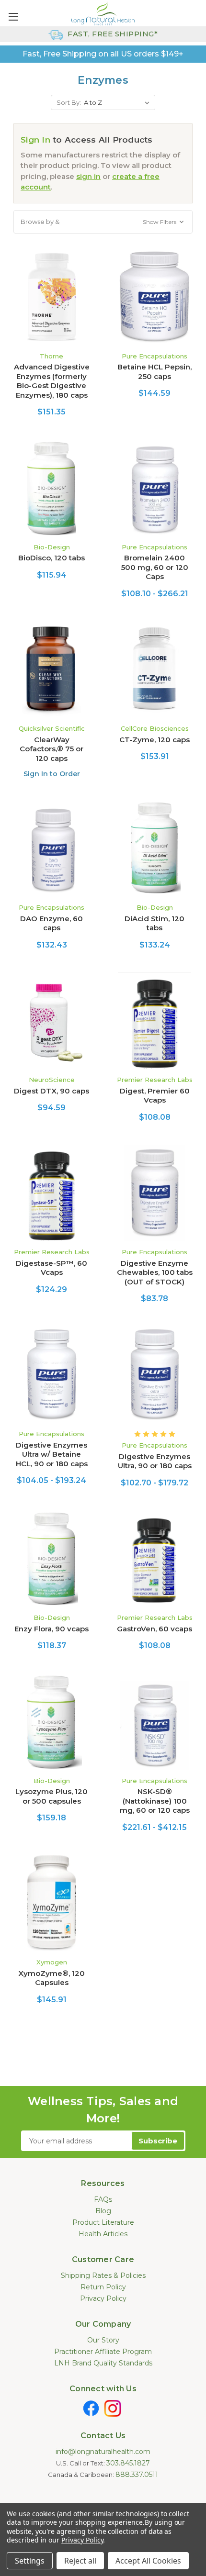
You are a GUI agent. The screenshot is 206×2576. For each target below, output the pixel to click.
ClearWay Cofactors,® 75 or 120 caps (51, 749)
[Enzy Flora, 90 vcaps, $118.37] (51, 1559)
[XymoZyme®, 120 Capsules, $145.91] (51, 1903)
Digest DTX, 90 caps (51, 1091)
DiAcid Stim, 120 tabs (154, 923)
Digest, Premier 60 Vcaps (155, 1096)
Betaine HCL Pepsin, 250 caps (154, 372)
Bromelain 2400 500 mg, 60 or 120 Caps (155, 567)
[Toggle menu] (13, 17)
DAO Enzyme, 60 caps (51, 923)
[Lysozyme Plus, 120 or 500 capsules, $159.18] (51, 1721)
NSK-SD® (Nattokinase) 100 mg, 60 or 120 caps (155, 1801)
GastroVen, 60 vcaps (154, 1629)
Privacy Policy (103, 2298)
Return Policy (103, 2287)
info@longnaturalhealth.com (103, 2452)
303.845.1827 (128, 2463)
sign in (88, 176)
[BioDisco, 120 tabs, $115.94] (51, 488)
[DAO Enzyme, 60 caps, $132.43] (51, 848)
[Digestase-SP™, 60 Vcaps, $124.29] (51, 1193)
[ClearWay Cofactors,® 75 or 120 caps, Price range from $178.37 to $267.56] (51, 669)
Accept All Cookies (148, 2561)
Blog (103, 2211)
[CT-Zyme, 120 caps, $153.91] (154, 669)
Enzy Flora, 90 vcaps (51, 1629)
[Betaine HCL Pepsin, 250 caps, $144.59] (154, 297)
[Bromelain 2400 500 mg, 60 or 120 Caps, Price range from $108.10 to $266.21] (154, 488)
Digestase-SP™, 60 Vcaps (51, 1268)
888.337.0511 (137, 2475)
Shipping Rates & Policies (103, 2275)
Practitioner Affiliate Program (103, 2352)
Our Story (103, 2340)
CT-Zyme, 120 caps (154, 740)
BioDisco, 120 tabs (51, 558)
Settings (30, 2561)
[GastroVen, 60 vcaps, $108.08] (154, 1559)
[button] (103, 222)
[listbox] (119, 102)
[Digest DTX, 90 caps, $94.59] (51, 1021)
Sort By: (69, 102)
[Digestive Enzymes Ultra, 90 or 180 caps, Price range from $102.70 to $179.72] (154, 1374)
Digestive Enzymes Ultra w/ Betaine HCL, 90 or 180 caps (52, 1454)
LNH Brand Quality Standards (103, 2363)
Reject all (80, 2561)
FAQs (103, 2199)
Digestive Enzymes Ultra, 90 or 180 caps (155, 1461)
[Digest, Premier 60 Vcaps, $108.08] (154, 1021)
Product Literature (103, 2222)
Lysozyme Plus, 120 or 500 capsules (51, 1796)
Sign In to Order (52, 774)
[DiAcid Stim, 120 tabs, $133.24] (154, 848)
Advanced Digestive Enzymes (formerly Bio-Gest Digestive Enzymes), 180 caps (52, 381)
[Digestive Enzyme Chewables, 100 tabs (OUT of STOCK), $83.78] (154, 1193)
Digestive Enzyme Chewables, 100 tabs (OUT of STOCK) (155, 1272)
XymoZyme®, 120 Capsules (51, 1978)
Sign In (35, 140)
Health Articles (103, 2234)
